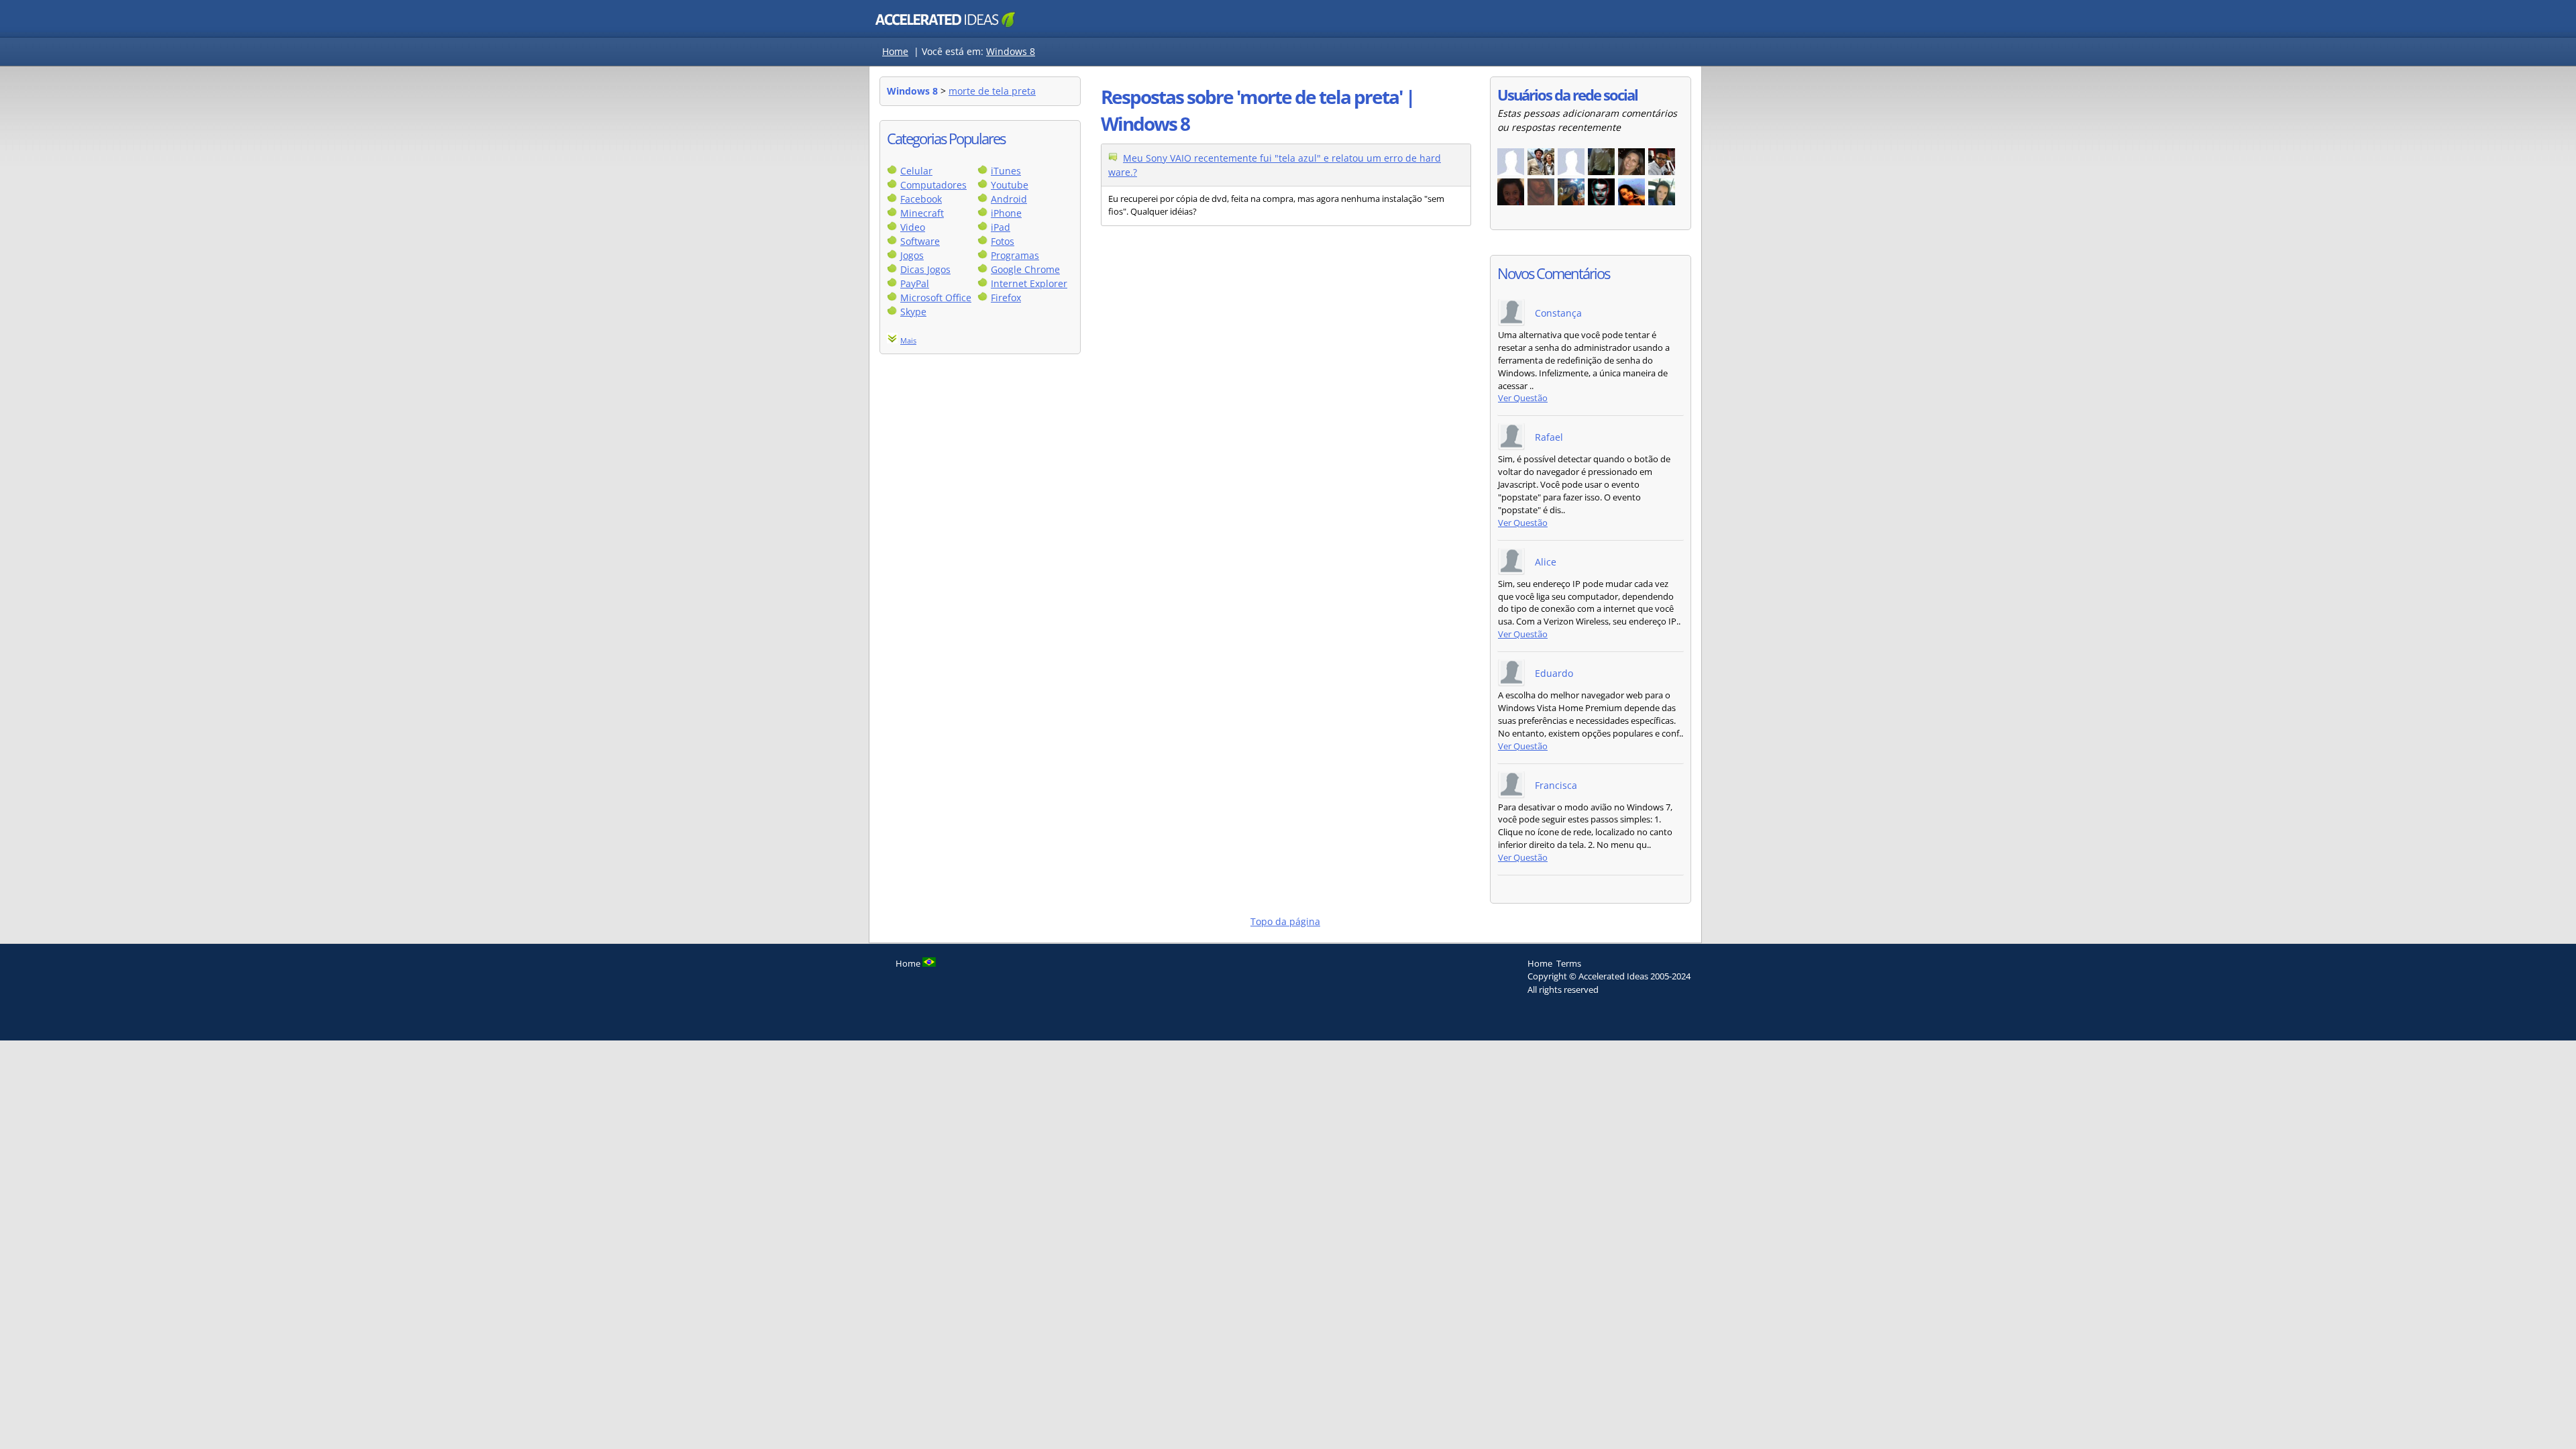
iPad (1001, 227)
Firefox (1006, 298)
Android (1009, 199)
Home (895, 51)
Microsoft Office (936, 298)
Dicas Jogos (925, 269)
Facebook (921, 199)
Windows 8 (1011, 51)
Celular (916, 171)
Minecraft (922, 213)
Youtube (1010, 185)
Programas (1015, 255)
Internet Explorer (1029, 283)
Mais (908, 340)
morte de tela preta (992, 91)
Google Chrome (1025, 269)
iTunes (1006, 171)
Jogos (912, 255)
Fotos (1003, 241)
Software (920, 241)
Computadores (933, 185)
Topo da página (1285, 921)
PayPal (915, 283)
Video (913, 227)
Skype (913, 312)
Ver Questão (1523, 398)
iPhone (1006, 213)
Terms (1569, 963)
